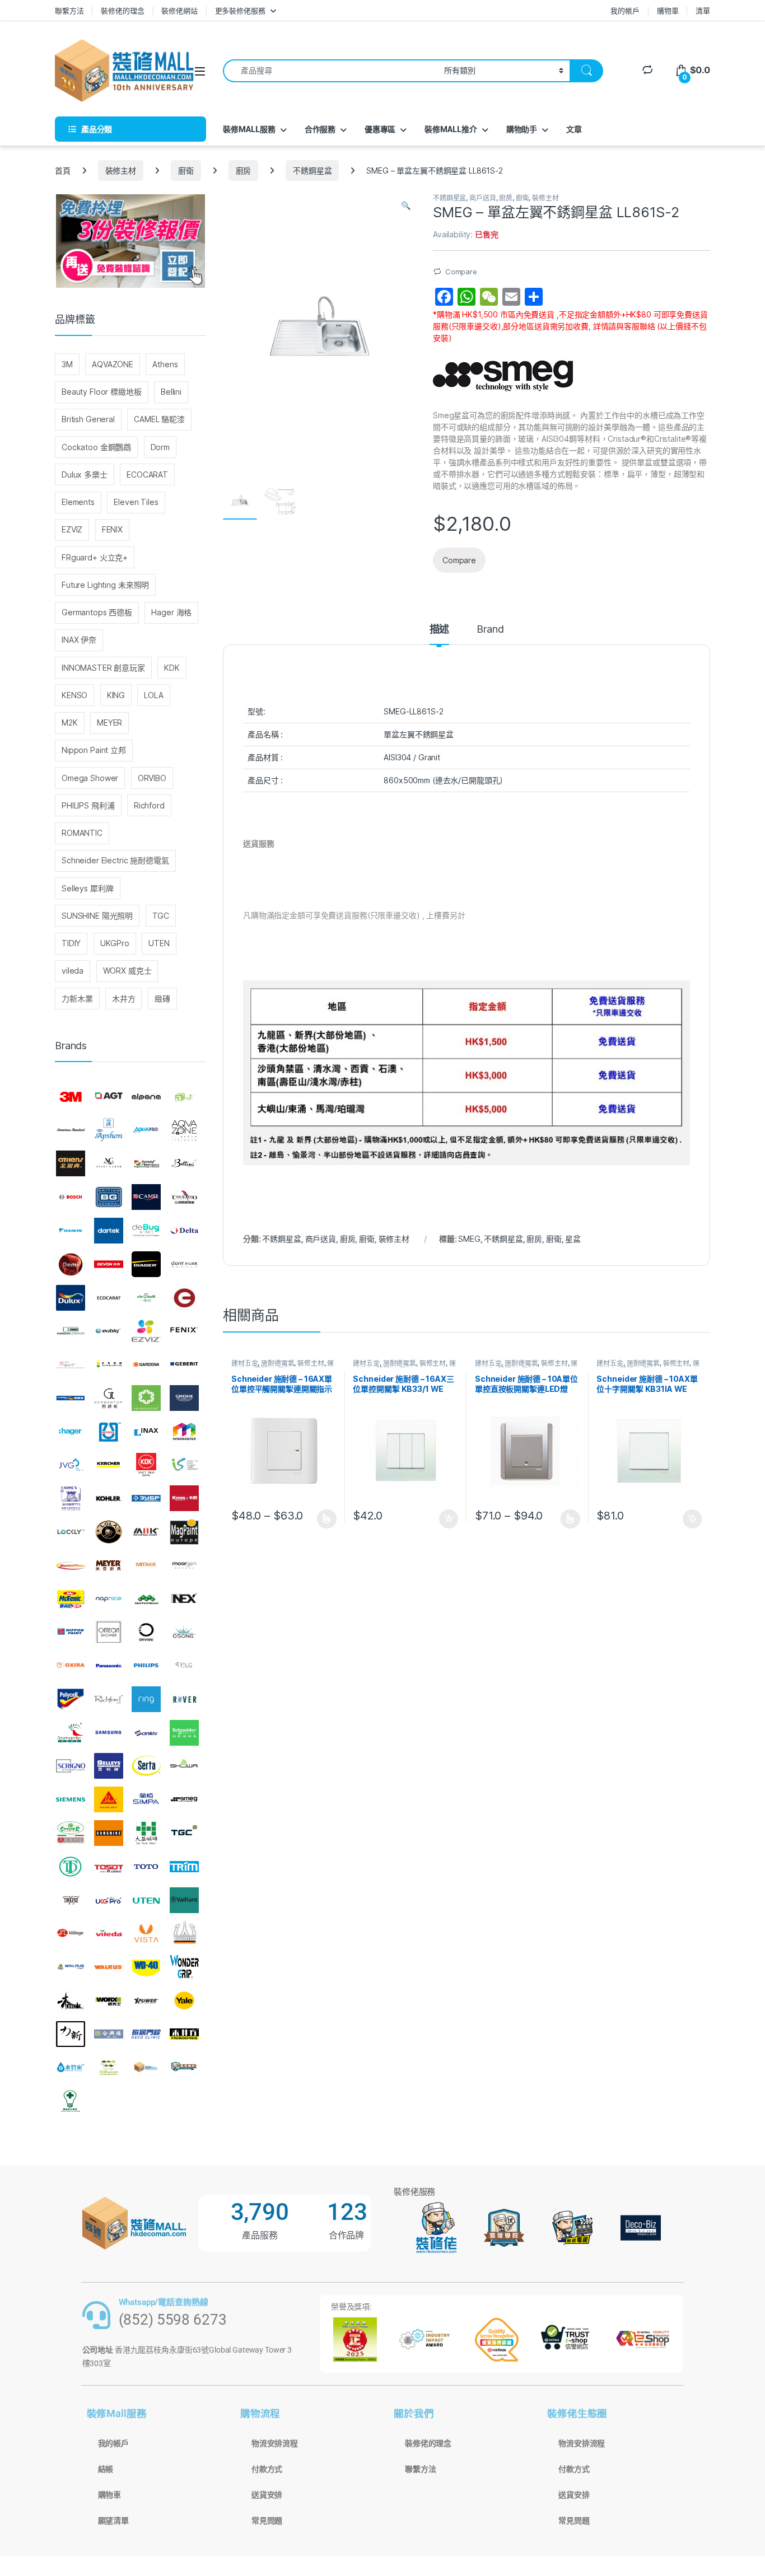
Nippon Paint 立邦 (94, 750)
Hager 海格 (171, 612)
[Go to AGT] (109, 1097)
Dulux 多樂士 (85, 474)
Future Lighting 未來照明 (105, 585)
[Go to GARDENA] (146, 1364)
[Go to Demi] (71, 1264)
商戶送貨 (482, 198)
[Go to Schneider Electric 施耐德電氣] (184, 1733)
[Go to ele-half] (146, 1298)
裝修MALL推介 (451, 129)
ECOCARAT (147, 474)
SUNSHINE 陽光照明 (97, 916)
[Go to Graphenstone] (146, 1398)
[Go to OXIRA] (71, 1666)
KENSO (74, 695)
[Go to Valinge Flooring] (71, 1933)
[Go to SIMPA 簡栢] (146, 1799)
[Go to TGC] (184, 1833)
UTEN (159, 943)
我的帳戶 (625, 11)
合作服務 (320, 129)
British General (88, 419)
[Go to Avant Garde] (109, 1164)
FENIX (112, 529)
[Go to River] (184, 1699)
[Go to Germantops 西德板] (109, 1398)
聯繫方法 (69, 11)
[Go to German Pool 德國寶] (71, 1398)
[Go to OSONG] (184, 1632)
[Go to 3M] (71, 1097)
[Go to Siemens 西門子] (71, 1799)
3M (67, 364)
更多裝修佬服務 (240, 11)
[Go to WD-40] (146, 1967)
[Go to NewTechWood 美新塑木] (146, 1599)
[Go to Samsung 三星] (109, 1733)
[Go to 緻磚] (109, 2068)
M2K (70, 723)
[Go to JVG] (71, 1465)
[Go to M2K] (146, 1532)
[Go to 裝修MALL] (146, 2068)
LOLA (153, 695)
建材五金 (244, 1363)
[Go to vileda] (109, 1933)
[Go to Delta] (184, 1231)
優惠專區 (380, 129)
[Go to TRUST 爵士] (71, 1900)
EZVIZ (72, 529)
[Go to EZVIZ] (146, 1331)
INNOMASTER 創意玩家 (103, 668)
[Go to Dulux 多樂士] (71, 1298)
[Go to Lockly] (71, 1532)
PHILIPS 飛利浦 (88, 805)
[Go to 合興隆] (109, 2034)
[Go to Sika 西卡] (109, 1799)
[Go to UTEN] (146, 1900)
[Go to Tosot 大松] (109, 1867)
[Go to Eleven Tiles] (71, 1331)
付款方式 (267, 2469)
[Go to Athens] (71, 1164)
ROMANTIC (82, 833)
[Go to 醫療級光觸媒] (71, 2101)
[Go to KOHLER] (109, 1498)
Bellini (171, 392)
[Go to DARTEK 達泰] (109, 1231)
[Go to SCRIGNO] (71, 1766)
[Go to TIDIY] (71, 1867)
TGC (161, 916)
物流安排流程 (275, 2443)
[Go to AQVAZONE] (184, 1130)
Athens (165, 364)
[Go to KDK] (146, 1465)
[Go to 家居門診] (146, 2034)
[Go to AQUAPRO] (146, 1130)
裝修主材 (121, 170)
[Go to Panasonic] (109, 1666)
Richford (149, 805)
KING (116, 695)
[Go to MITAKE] (146, 1565)
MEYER (109, 723)
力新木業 (77, 999)
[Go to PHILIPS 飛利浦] (146, 1666)
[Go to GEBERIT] (184, 1364)
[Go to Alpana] (146, 1097)
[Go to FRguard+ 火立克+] (71, 1364)
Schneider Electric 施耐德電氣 (115, 860)
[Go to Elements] (184, 1298)
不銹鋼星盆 (312, 170)
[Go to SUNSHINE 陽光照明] (109, 1833)
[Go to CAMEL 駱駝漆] (146, 1197)
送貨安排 (267, 2495)
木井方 (124, 999)
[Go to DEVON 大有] (109, 1264)
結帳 (106, 2469)
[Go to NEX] (184, 1599)
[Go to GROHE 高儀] (184, 1398)
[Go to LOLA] (109, 1532)
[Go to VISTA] (146, 1933)
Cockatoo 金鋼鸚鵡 (96, 447)
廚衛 (186, 170)
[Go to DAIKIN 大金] (71, 1231)
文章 (574, 129)
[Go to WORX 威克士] (109, 2000)
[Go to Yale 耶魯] (184, 2000)
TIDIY (71, 943)
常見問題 (267, 2521)
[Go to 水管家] (71, 2068)
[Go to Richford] (109, 1699)
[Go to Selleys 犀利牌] (109, 1766)
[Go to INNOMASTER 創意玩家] (184, 1432)
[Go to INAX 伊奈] (146, 1432)
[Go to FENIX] (184, 1331)
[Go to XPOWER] (146, 2000)
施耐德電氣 (277, 1363)
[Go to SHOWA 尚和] (184, 1766)
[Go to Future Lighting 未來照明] (109, 1364)
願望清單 (113, 2521)
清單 (703, 11)
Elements (78, 502)
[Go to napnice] (109, 1599)
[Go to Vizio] (184, 1933)
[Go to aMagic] (184, 1097)
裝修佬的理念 (122, 11)
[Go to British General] (109, 1197)
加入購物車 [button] (449, 1519)
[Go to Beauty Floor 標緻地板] (146, 1164)
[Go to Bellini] (184, 1164)
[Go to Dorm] (184, 1264)
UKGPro (115, 943)
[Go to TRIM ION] (184, 1867)
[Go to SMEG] (184, 1799)
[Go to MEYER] (109, 1565)
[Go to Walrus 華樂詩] (109, 1967)
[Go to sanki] (146, 1733)
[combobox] (330, 71)
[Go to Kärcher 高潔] (109, 1465)
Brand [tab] (490, 630)
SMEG (469, 1239)
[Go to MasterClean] (71, 1565)
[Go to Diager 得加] (146, 1264)
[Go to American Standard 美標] (71, 1130)
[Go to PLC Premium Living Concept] (184, 1666)
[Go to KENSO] (184, 1465)
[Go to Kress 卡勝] (184, 1498)
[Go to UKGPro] (109, 1900)
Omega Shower (90, 778)
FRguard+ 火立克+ (95, 557)
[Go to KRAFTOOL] (146, 1498)
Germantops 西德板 (97, 612)
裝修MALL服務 (249, 129)
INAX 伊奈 (79, 640)
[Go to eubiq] (109, 1331)
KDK (172, 668)
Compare (461, 272)
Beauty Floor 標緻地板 (102, 392)
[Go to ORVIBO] (146, 1632)
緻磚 (162, 999)
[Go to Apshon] (109, 1130)
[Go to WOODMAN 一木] (71, 2000)
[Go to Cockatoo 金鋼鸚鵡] (184, 1197)
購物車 (668, 11)
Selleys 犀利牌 (87, 888)
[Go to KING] (71, 1498)
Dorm (160, 447)
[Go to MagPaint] (184, 1532)
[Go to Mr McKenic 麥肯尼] (71, 1599)
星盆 (573, 1239)
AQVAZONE (113, 364)
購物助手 (522, 129)
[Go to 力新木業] (71, 2034)
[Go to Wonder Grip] (184, 1967)
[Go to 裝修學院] (184, 2068)
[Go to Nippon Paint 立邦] (71, 1632)
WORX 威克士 (127, 971)
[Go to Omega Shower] (109, 1632)
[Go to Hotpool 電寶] (109, 1432)
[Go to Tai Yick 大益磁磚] (146, 1833)
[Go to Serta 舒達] (146, 1766)
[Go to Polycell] (71, 1699)
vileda (73, 971)
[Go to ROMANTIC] (71, 1733)
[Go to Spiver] (71, 1833)
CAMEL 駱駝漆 (159, 419)
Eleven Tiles (136, 502)
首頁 (63, 170)
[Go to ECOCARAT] (109, 1298)
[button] (406, 205)
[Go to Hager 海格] (71, 1432)
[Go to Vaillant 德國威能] (184, 1900)
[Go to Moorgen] (184, 1565)
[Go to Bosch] (71, 1197)
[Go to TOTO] (146, 1867)
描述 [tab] (440, 630)
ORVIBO (152, 778)
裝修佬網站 (179, 11)
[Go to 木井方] (184, 2034)
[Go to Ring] (146, 1699)
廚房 (244, 170)
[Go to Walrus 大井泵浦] (71, 1967)
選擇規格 (327, 1519)
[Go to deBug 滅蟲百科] (146, 1231)
